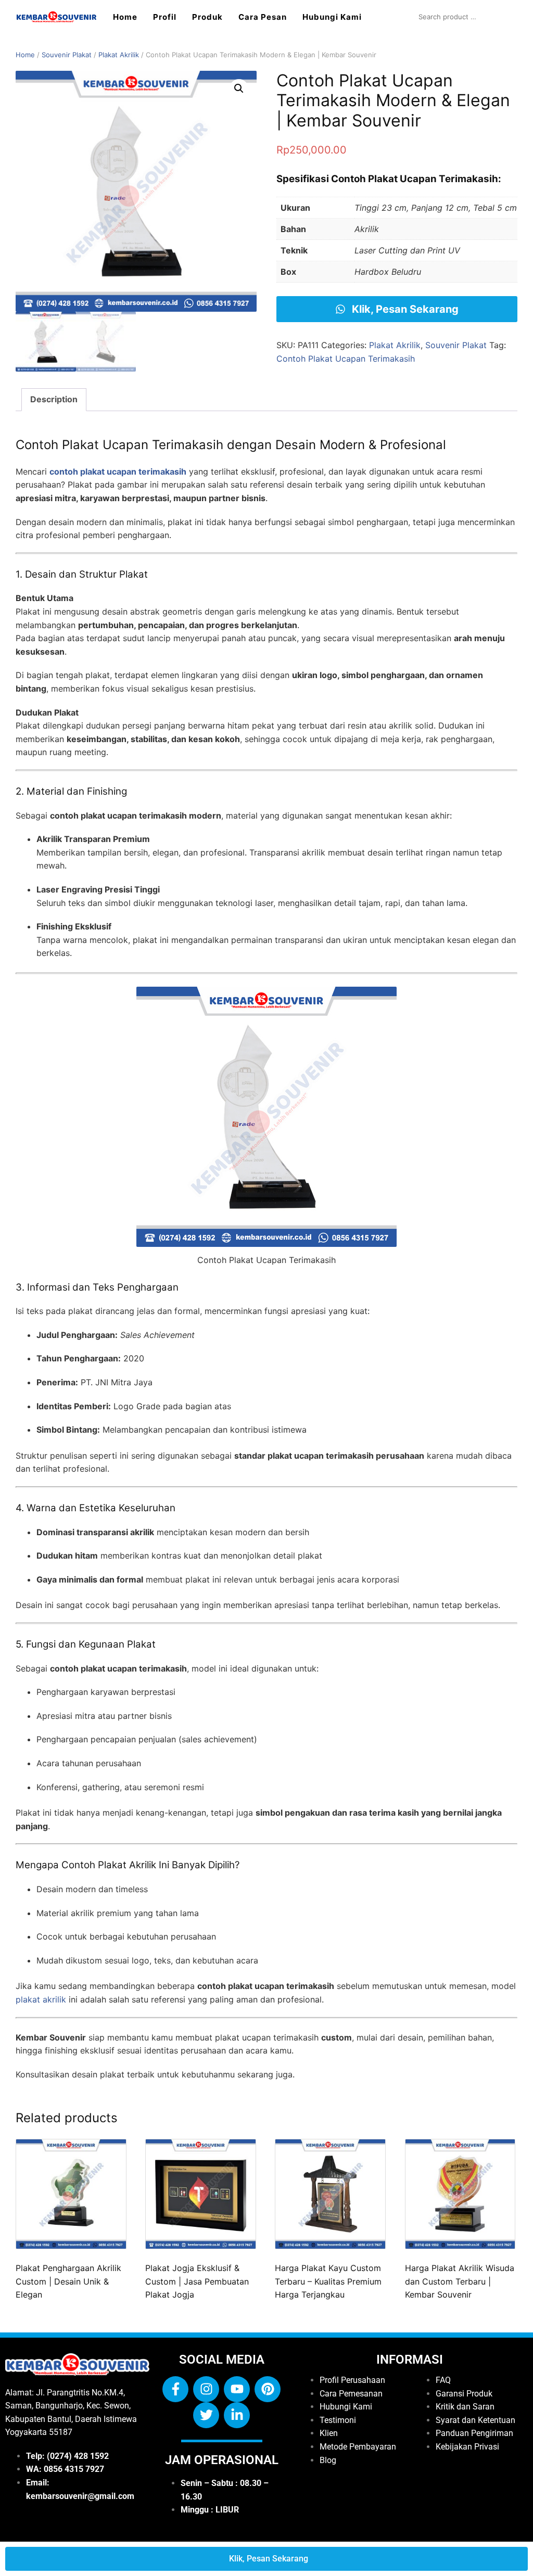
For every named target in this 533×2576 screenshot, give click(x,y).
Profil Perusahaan (352, 2380)
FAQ (443, 2380)
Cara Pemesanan (351, 2394)
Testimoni (338, 2420)
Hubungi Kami (332, 17)
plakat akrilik (41, 1999)
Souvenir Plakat (67, 55)
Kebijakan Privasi (467, 2447)
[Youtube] (237, 2389)
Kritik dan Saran (465, 2407)
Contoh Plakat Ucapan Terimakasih (346, 359)
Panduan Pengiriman (474, 2433)
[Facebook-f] (175, 2389)
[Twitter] (206, 2415)
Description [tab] (54, 399)
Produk (207, 17)
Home (125, 17)
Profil (165, 17)
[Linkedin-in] (237, 2415)
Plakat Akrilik (119, 55)
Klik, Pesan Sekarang (404, 309)
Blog (328, 2460)
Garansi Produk (464, 2394)
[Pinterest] (268, 2389)
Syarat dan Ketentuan (475, 2420)
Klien (329, 2433)
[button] (239, 88)
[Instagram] (206, 2389)
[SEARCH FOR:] (465, 17)
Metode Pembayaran (358, 2447)
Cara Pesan (263, 17)
